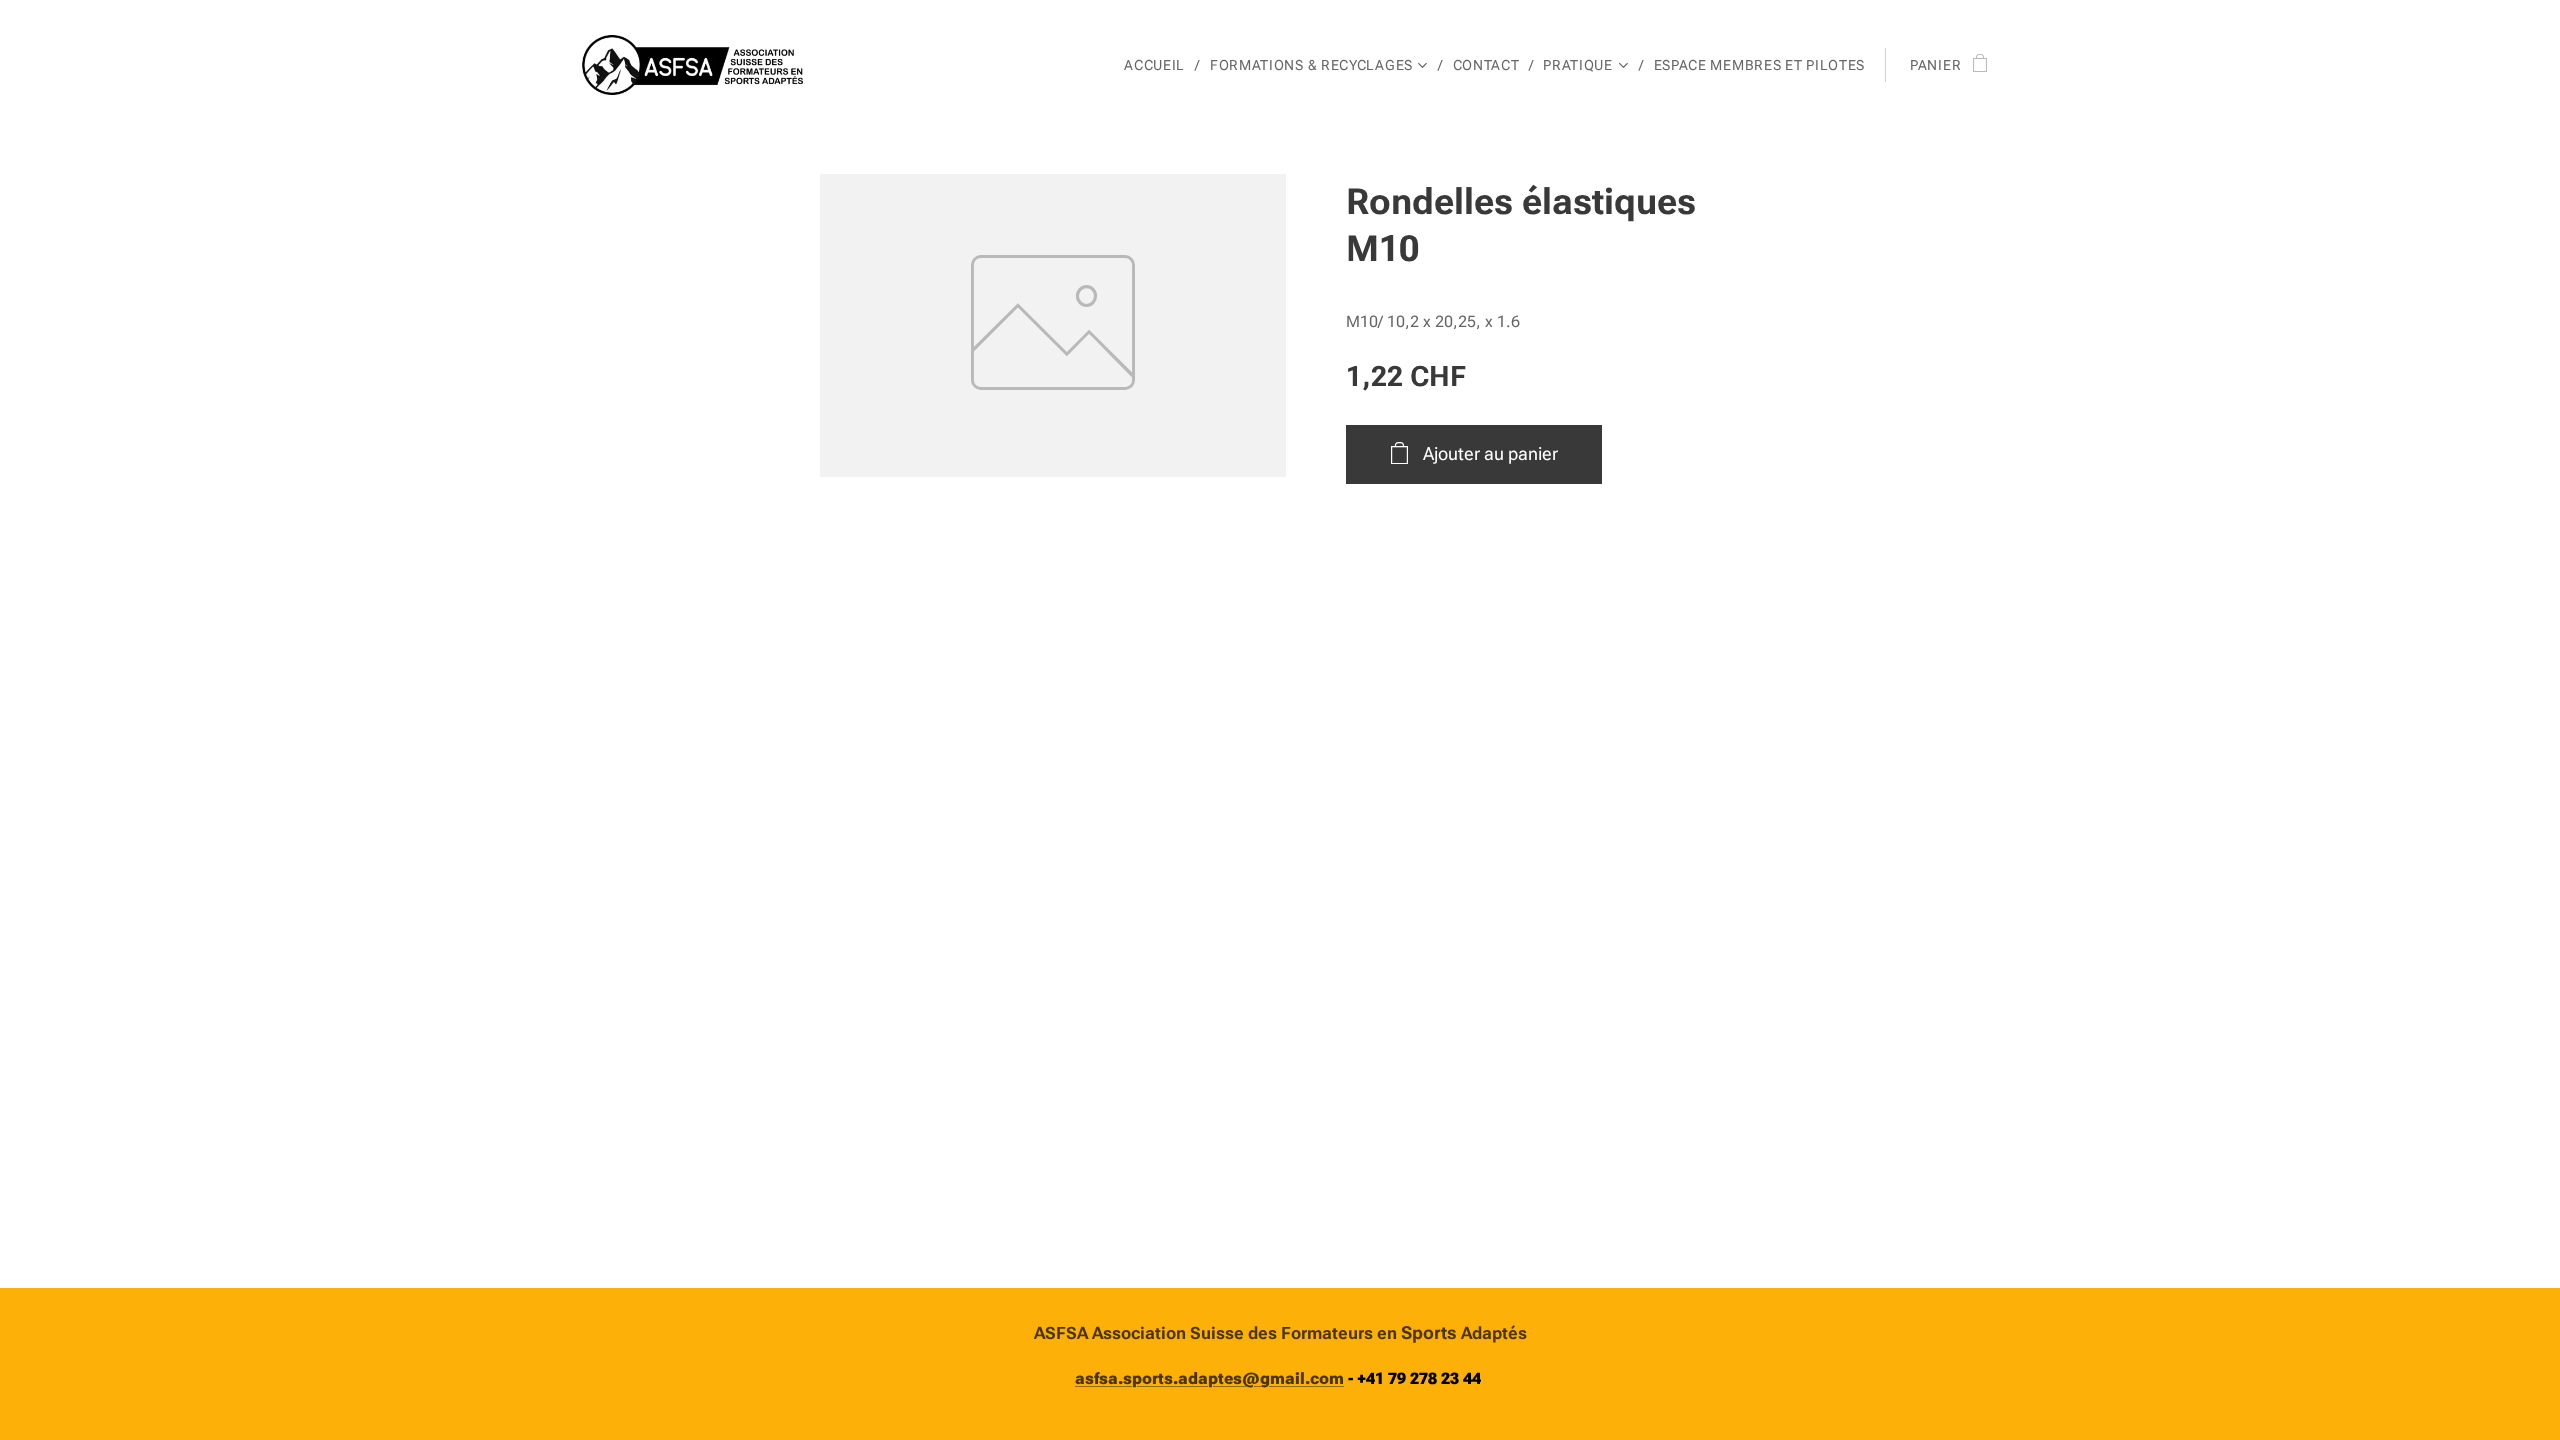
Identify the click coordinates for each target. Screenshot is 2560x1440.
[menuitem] (1159, 65)
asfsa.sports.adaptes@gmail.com (1209, 1378)
